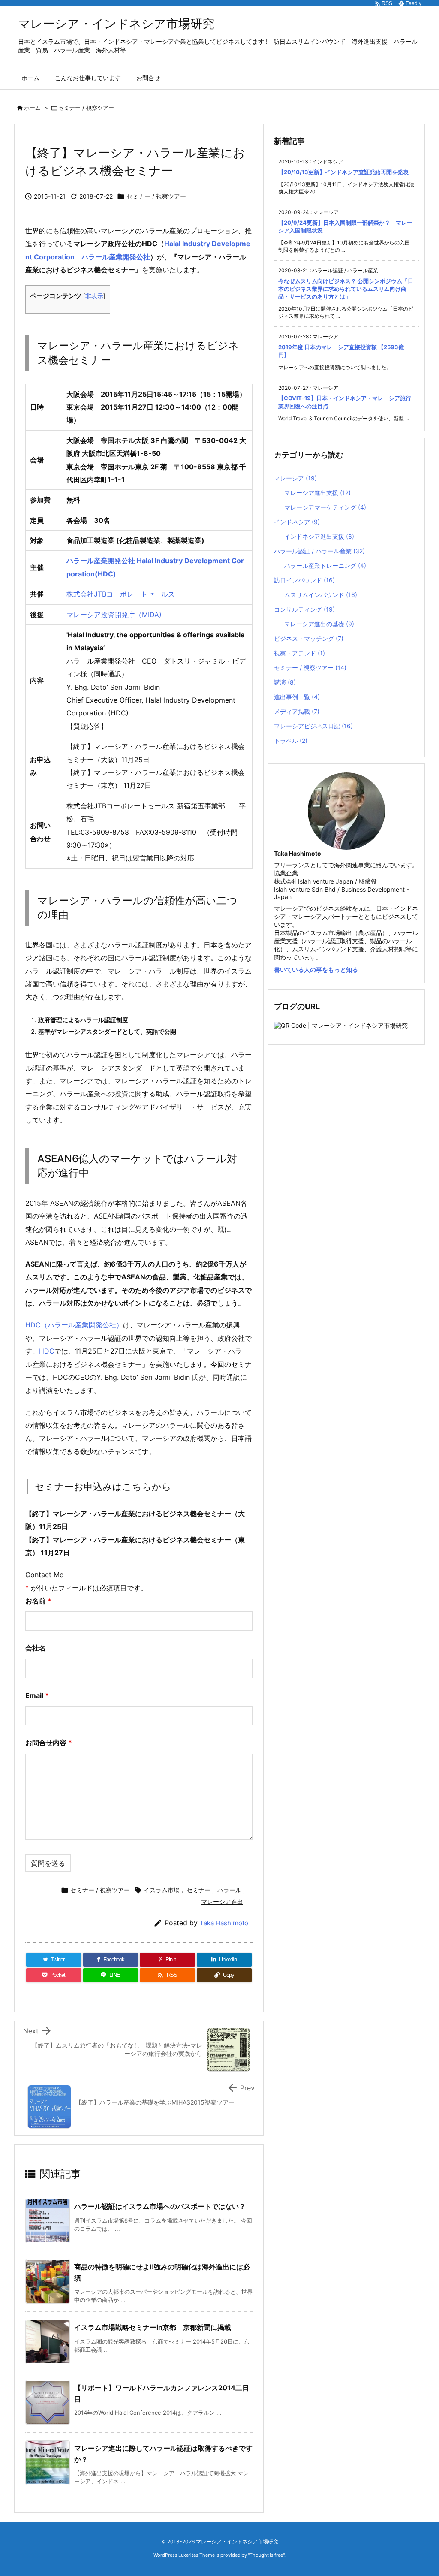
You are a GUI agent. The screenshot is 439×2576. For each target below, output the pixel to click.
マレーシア (295, 478)
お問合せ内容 (49, 1743)
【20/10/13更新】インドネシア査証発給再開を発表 (343, 172)
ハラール (229, 1890)
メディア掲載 (297, 711)
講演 (285, 682)
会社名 (36, 1648)
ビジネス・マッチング (309, 638)
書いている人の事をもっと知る (316, 970)
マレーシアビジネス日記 (313, 726)
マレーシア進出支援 (317, 493)
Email (37, 1695)
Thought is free (266, 2555)
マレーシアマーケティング (325, 507)
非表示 (94, 296)
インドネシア (297, 522)
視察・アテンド (299, 653)
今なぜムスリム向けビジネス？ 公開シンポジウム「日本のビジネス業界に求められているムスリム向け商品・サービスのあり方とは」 (346, 289)
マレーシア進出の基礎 (319, 624)
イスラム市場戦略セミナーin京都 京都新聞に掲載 (153, 2327)
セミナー (198, 1890)
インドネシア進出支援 (319, 536)
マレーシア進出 (222, 1902)
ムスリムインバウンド (321, 595)
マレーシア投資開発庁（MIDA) (114, 615)
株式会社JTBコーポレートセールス (121, 594)
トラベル (291, 741)
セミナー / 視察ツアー (86, 108)
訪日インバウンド (304, 580)
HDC (47, 1351)
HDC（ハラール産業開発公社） (74, 1325)
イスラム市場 (162, 1890)
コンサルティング (304, 609)
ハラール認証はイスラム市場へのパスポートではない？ (160, 2206)
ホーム (32, 108)
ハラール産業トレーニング (325, 566)
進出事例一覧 (297, 697)
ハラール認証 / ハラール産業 (319, 551)
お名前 (38, 1601)
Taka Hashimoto (224, 1923)
